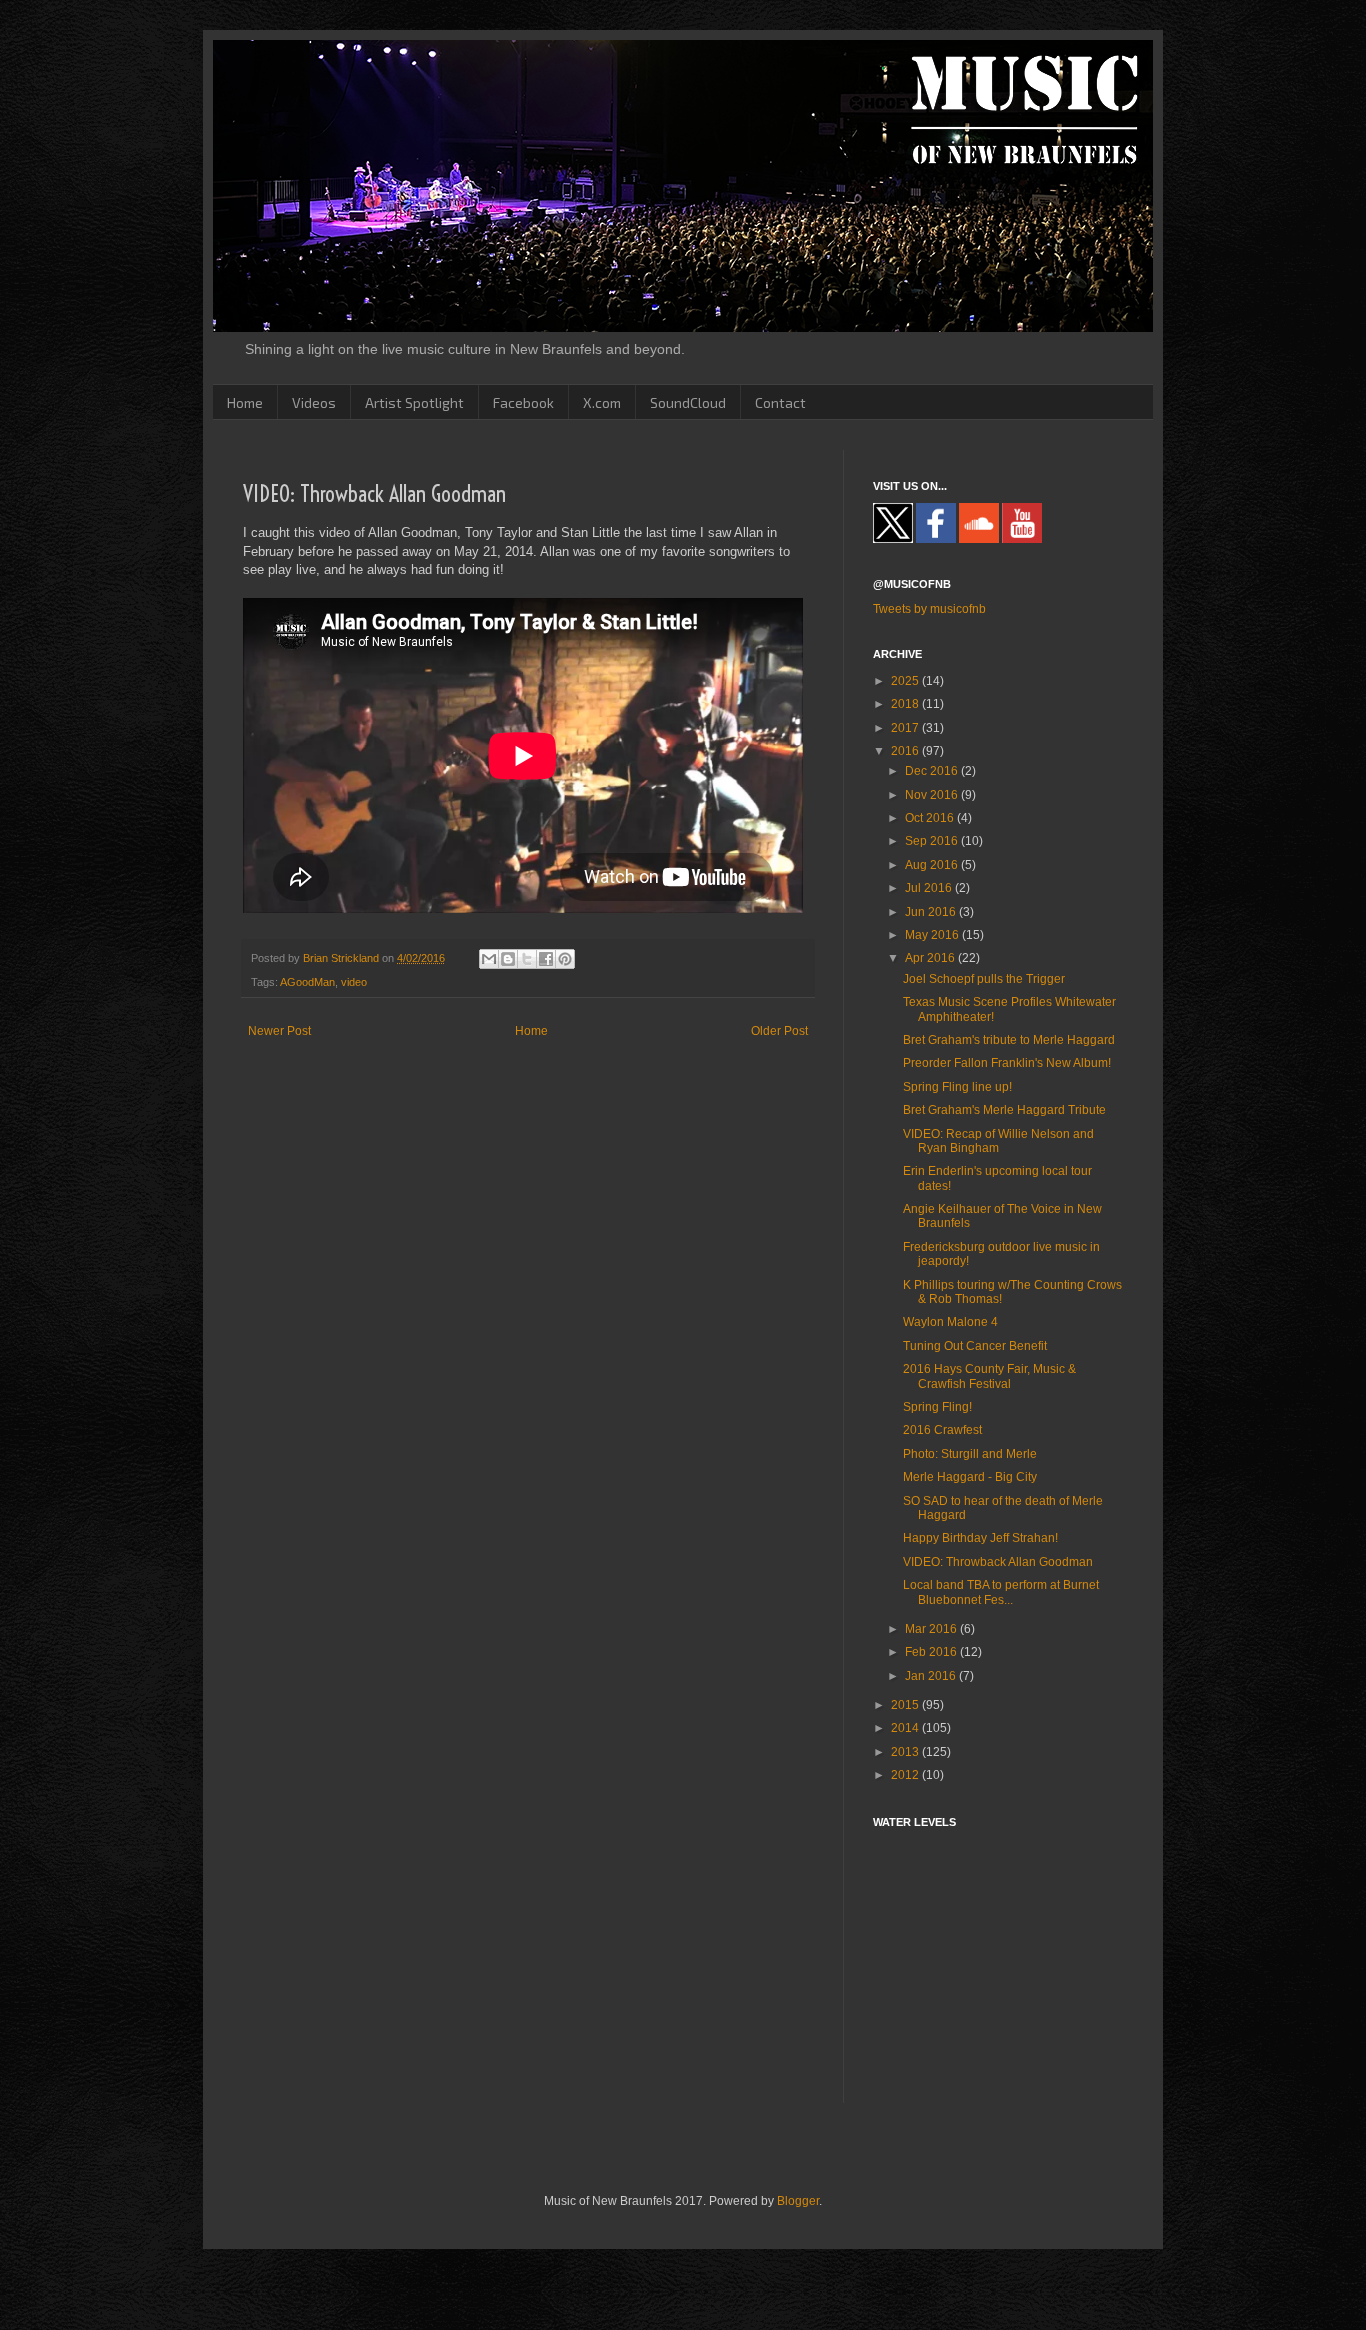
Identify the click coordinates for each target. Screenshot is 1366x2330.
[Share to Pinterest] (565, 959)
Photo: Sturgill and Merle (970, 1454)
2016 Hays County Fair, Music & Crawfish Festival (989, 1376)
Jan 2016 (932, 1676)
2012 (906, 1775)
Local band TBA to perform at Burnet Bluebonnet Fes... (1001, 1592)
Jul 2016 (930, 888)
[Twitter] (893, 539)
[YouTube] (1022, 539)
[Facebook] (936, 539)
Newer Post (279, 1031)
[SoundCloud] (979, 539)
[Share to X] (527, 959)
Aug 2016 (933, 865)
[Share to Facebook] (546, 959)
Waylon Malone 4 (950, 1322)
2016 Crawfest (942, 1430)
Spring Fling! (937, 1407)
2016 (906, 751)
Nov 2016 (933, 795)
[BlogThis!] (508, 959)
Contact (780, 402)
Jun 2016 (932, 912)
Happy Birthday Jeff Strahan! (980, 1538)
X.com (602, 402)
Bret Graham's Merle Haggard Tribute (1004, 1110)
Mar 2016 (932, 1629)
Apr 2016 (931, 958)
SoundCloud (688, 402)
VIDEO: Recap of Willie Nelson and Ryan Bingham (998, 1141)
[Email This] (489, 959)
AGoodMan (307, 982)
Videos (314, 402)
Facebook (523, 402)
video (354, 982)
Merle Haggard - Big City (970, 1477)
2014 (906, 1728)
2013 (906, 1752)
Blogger (798, 2201)
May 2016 (933, 935)
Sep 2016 (933, 841)
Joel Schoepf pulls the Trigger (984, 979)
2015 (906, 1705)
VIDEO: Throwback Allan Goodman (998, 1562)
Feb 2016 (932, 1652)
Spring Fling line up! (957, 1087)
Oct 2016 (931, 818)
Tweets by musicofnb (929, 609)
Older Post (779, 1031)
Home (245, 402)
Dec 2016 (933, 771)
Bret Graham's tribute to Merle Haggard (1009, 1040)
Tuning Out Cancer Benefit (975, 1346)
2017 (906, 728)
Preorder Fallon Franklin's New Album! (1007, 1063)
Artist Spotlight (414, 402)
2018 (906, 704)
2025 (906, 681)
